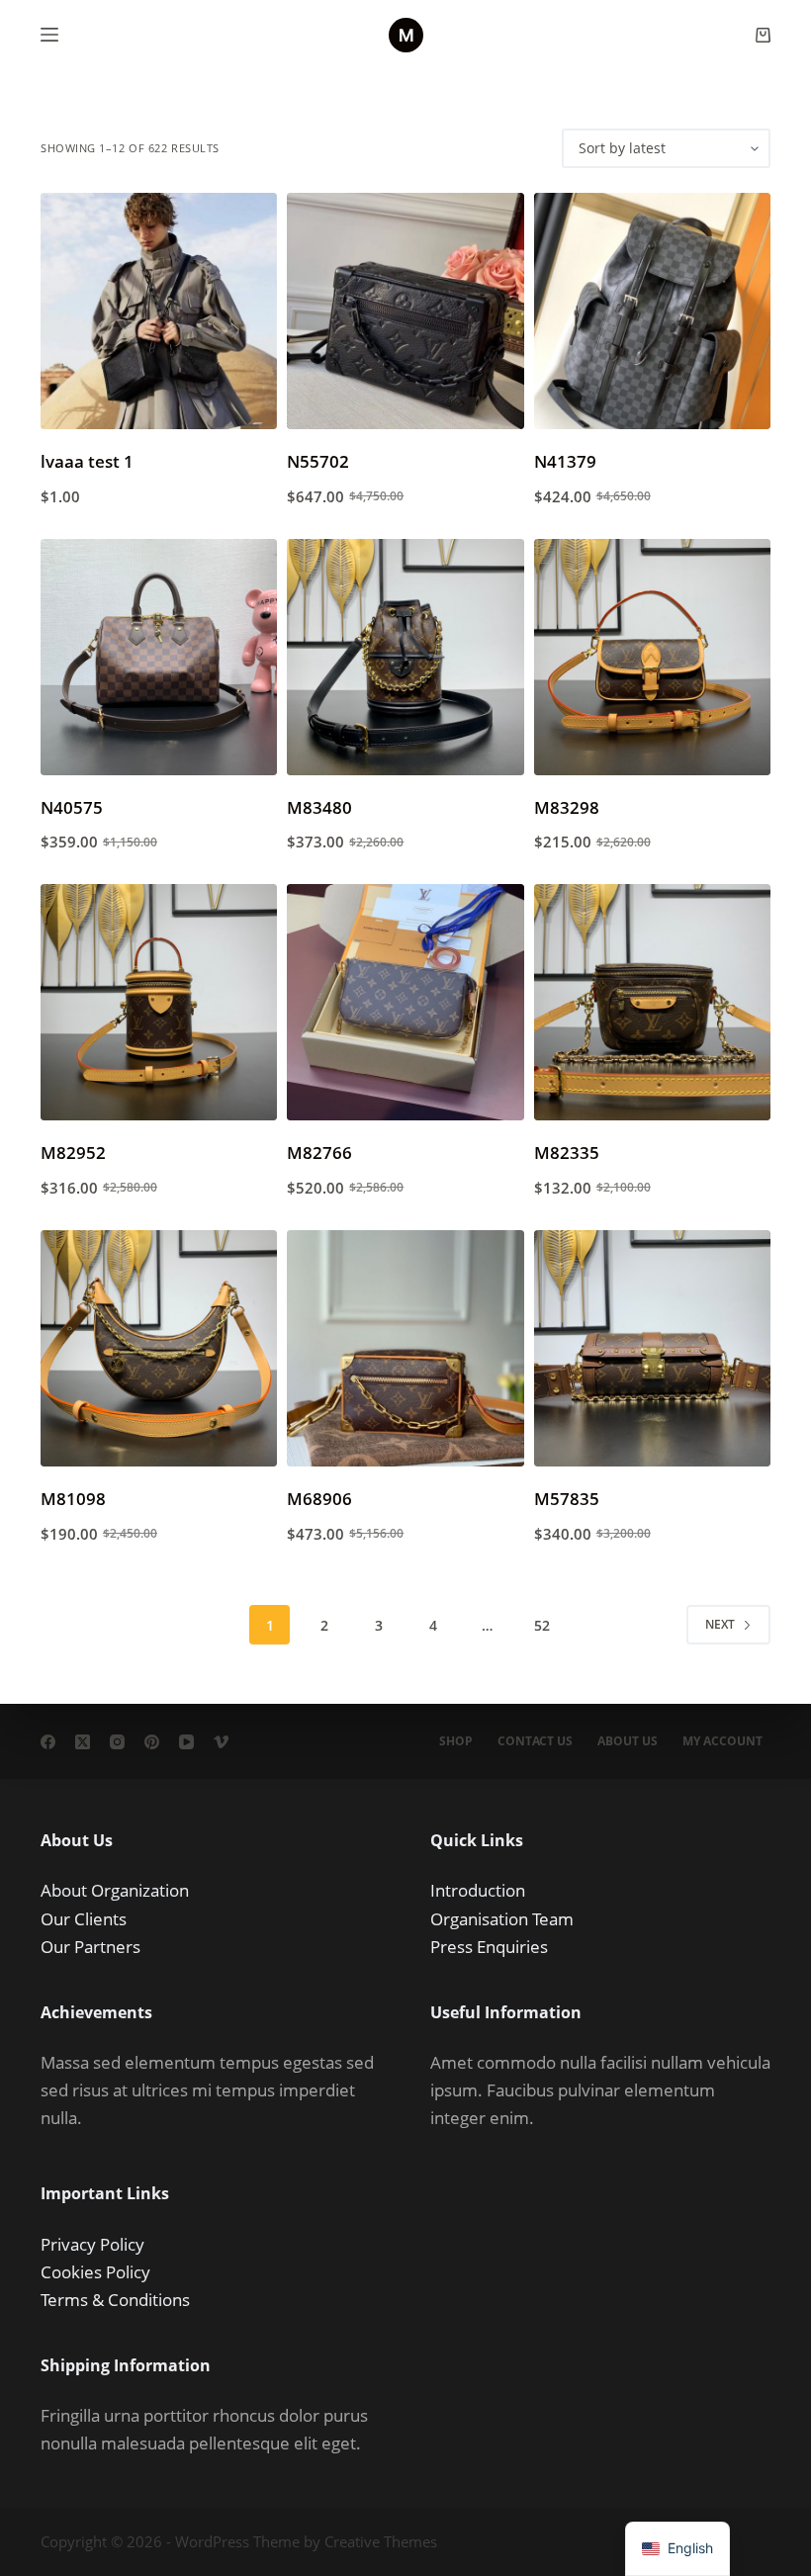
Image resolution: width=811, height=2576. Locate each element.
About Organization (115, 1890)
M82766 (319, 1153)
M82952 (73, 1153)
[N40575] (159, 657)
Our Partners (90, 1947)
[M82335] (652, 1002)
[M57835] (652, 1348)
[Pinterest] (152, 1742)
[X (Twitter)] (83, 1742)
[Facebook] (48, 1742)
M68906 (319, 1499)
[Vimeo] (221, 1742)
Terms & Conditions (115, 2300)
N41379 (565, 461)
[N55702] (405, 311)
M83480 (319, 807)
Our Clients (84, 1919)
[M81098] (159, 1348)
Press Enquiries (489, 1947)
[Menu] (49, 35)
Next (720, 1624)
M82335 (567, 1153)
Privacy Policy (92, 2244)
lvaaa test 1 (87, 461)
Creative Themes (381, 2541)
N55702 (318, 461)
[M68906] (405, 1348)
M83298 (567, 807)
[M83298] (652, 657)
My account (722, 1741)
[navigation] (677, 2549)
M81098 (73, 1499)
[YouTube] (186, 1742)
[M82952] (159, 1002)
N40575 (72, 807)
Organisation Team (502, 1919)
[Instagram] (117, 1742)
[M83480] (405, 657)
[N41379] (652, 311)
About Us (628, 1741)
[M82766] (405, 1002)
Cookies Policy (95, 2272)
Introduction (478, 1890)
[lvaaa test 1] (159, 311)
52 (542, 1625)
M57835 (567, 1499)
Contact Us (535, 1741)
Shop (456, 1741)
